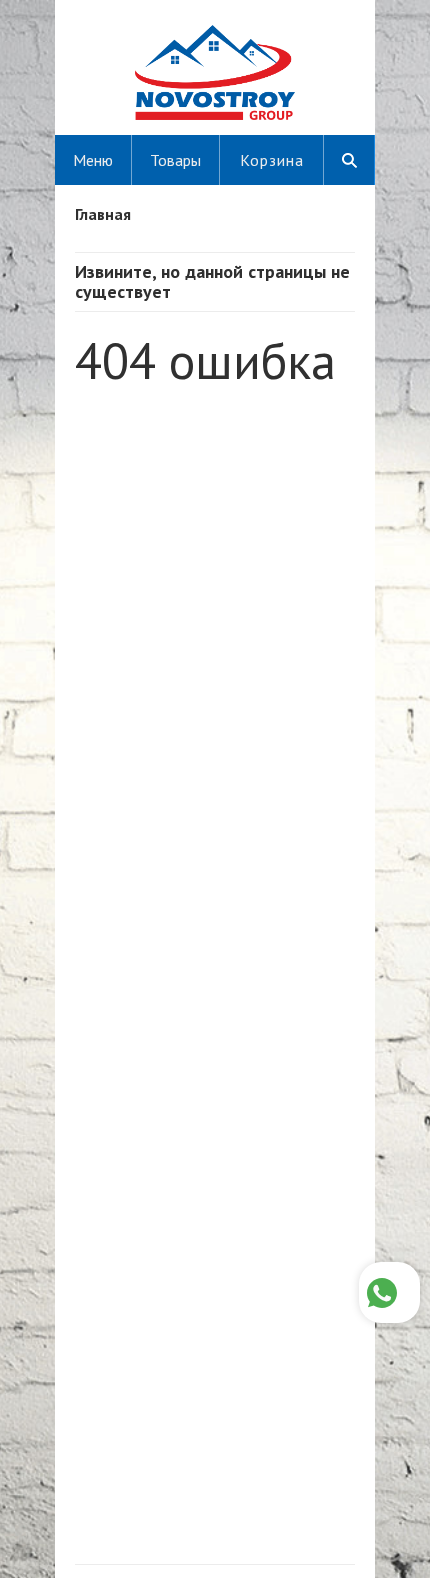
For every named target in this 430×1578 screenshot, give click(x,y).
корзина (272, 160)
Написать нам (389, 1292)
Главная (103, 214)
